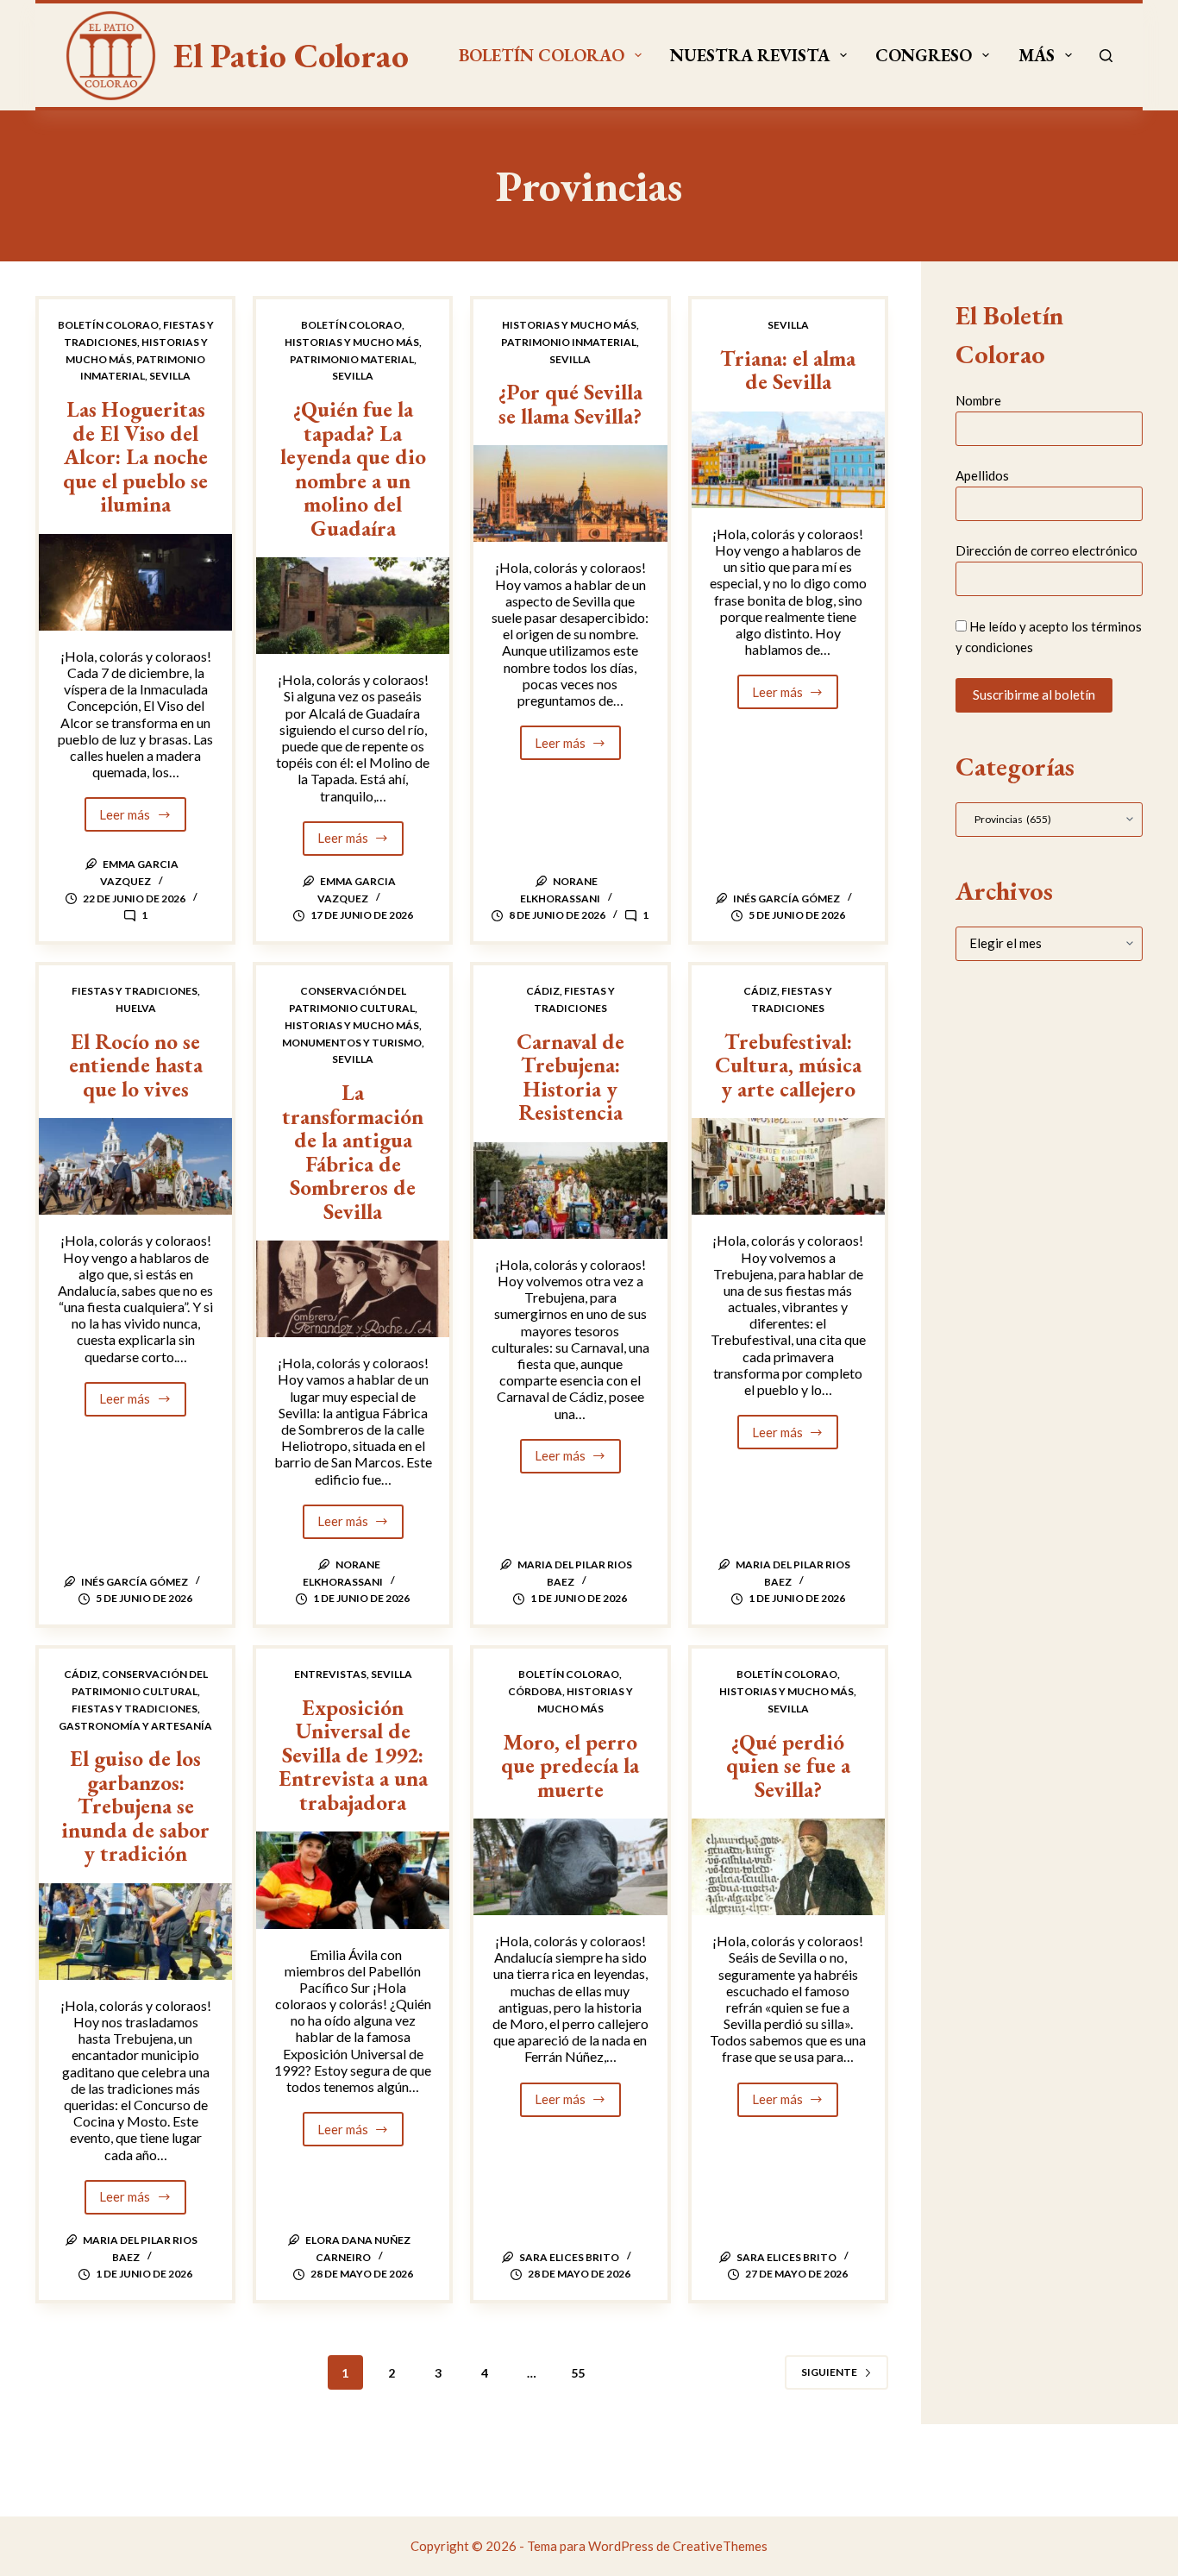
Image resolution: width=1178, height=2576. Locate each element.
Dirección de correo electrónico (1046, 551)
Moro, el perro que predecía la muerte (570, 1766)
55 (578, 2373)
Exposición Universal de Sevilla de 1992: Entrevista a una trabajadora (353, 1755)
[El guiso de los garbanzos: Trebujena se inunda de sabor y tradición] (135, 1932)
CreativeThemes (720, 2546)
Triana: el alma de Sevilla (788, 370)
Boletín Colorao (542, 55)
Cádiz (543, 991)
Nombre (978, 400)
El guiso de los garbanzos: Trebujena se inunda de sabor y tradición (135, 1806)
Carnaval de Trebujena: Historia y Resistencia (570, 1077)
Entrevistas (330, 1674)
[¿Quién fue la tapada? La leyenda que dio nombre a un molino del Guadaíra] (353, 606)
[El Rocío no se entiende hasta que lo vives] (135, 1166)
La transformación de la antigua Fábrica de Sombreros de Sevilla (353, 1152)
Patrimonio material (352, 359)
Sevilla (170, 376)
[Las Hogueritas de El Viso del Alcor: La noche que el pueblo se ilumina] (135, 582)
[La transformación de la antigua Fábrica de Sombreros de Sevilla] (353, 1289)
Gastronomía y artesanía (135, 1726)
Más (1037, 55)
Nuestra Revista (750, 55)
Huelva (136, 1008)
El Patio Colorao (291, 55)
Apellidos (982, 475)
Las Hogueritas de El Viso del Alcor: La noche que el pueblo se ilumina (135, 456)
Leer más (143, 819)
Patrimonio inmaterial (569, 342)
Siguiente (829, 2372)
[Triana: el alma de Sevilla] (788, 460)
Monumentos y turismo (352, 1043)
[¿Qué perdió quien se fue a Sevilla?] (788, 1867)
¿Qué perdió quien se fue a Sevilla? (788, 1766)
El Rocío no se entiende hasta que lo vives (136, 1065)
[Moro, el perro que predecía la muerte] (570, 1867)
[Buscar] (1106, 56)
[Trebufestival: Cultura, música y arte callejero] (788, 1166)
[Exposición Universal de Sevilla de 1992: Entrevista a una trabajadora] (353, 1880)
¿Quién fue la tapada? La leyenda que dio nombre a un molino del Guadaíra (353, 468)
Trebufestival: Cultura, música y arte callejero (788, 1065)
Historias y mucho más (352, 342)
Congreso (924, 55)
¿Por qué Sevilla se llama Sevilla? (570, 404)
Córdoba (535, 1691)
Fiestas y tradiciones (135, 991)
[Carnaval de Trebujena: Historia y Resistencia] (570, 1191)
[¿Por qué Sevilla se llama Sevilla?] (570, 493)
